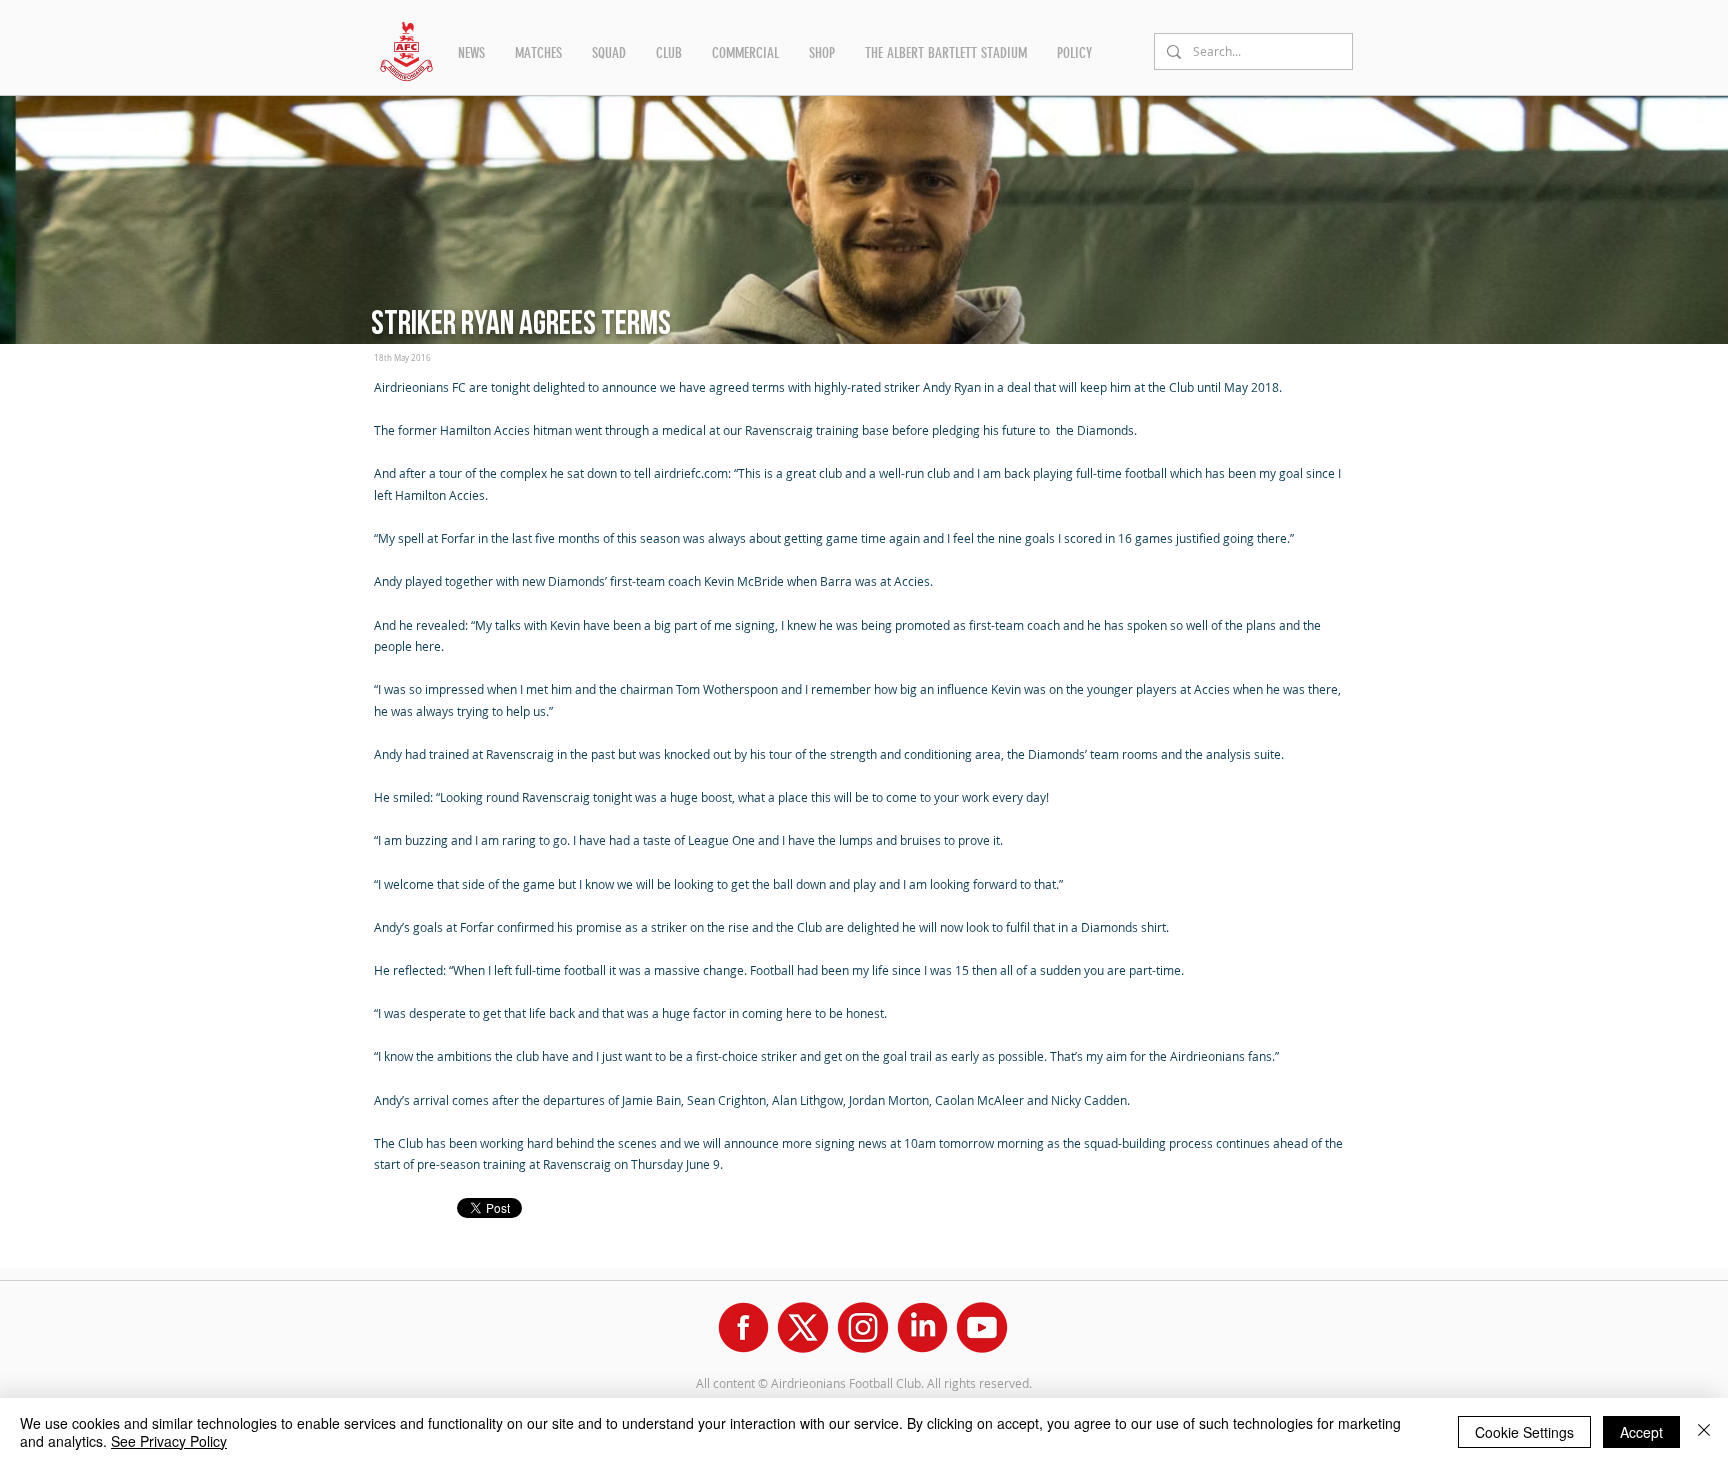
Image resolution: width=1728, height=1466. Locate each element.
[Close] (1704, 1432)
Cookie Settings (1524, 1432)
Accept (1641, 1432)
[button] (471, 53)
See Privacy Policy (169, 1441)
